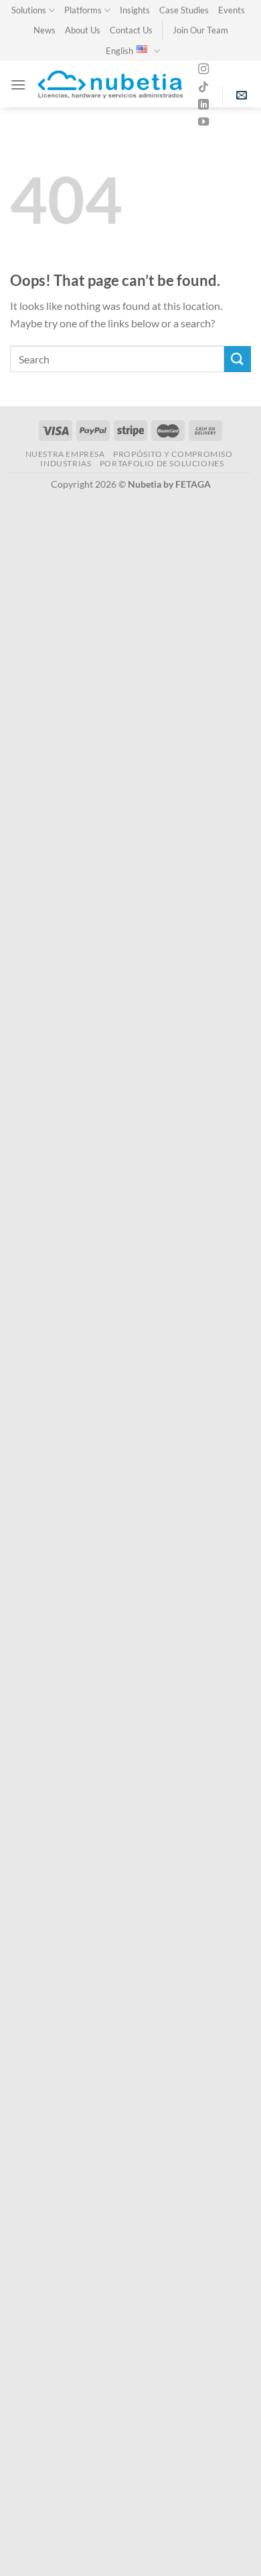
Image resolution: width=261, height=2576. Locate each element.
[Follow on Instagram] (203, 69)
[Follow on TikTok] (203, 88)
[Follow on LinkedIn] (203, 105)
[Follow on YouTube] (203, 122)
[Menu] (18, 85)
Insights (135, 10)
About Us (83, 30)
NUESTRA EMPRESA (65, 454)
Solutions (29, 10)
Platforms (83, 10)
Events (232, 10)
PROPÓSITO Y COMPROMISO (173, 454)
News (45, 30)
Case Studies (184, 10)
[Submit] (238, 359)
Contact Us (131, 30)
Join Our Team (200, 30)
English (119, 51)
